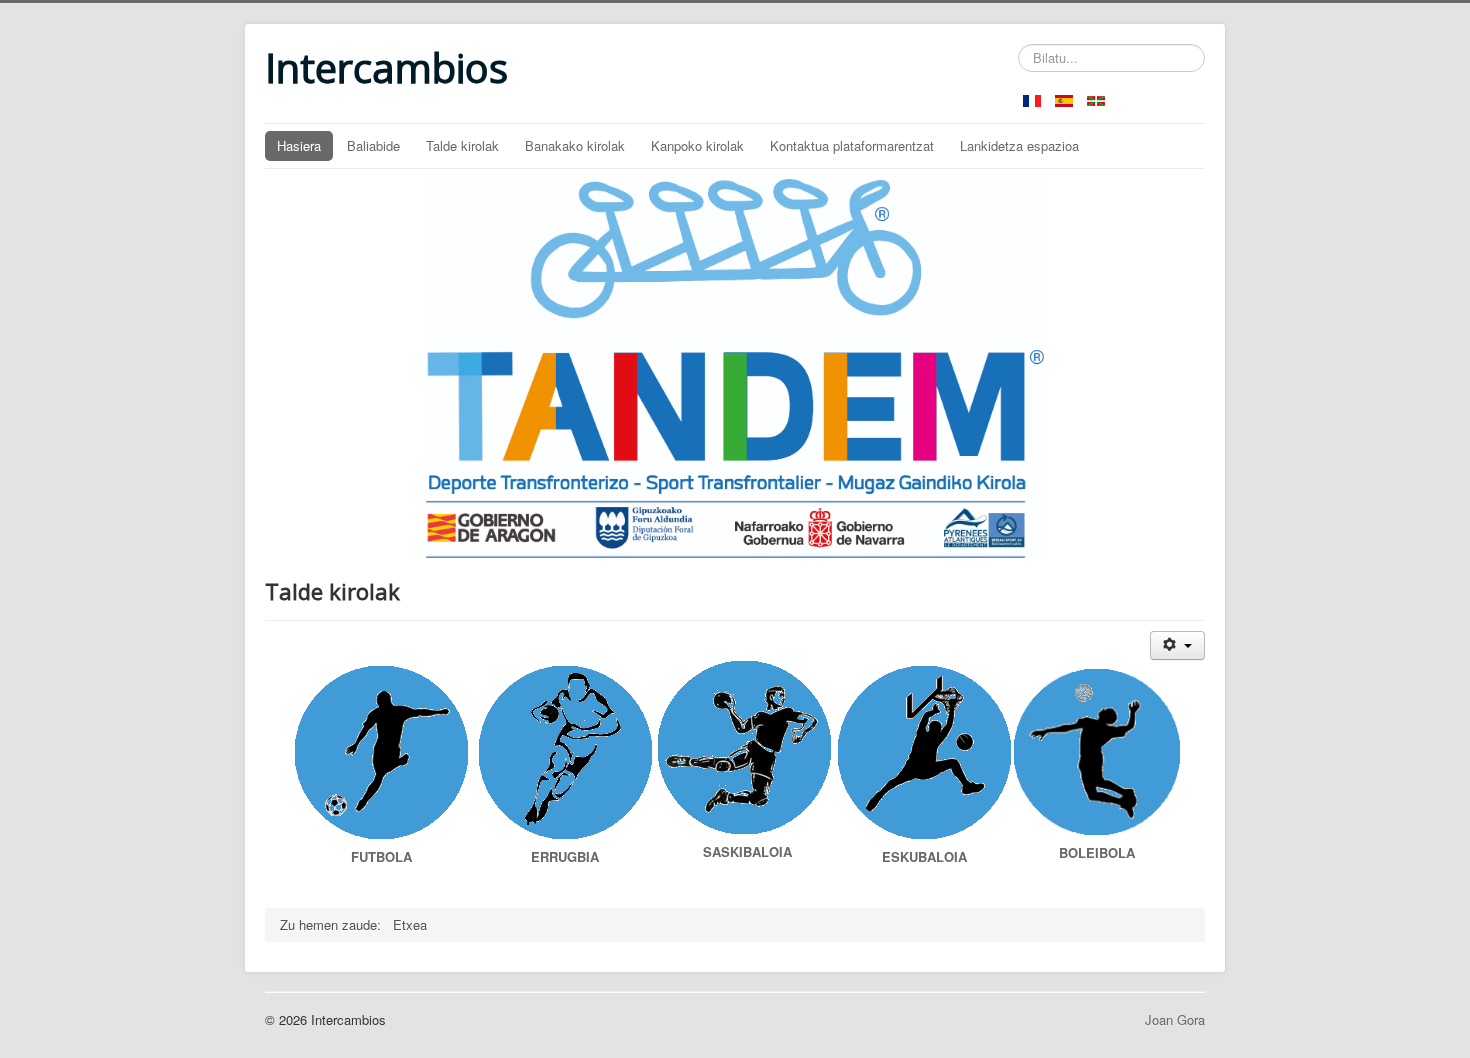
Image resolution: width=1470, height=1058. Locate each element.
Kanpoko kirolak (697, 145)
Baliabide (373, 145)
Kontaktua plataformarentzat (852, 145)
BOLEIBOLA (1097, 852)
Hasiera (299, 145)
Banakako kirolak (575, 145)
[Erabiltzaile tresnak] (1177, 645)
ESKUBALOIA (924, 856)
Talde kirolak (462, 145)
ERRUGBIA (565, 856)
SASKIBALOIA (747, 851)
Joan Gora (1175, 1019)
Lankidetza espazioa (1019, 145)
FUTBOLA (381, 856)
